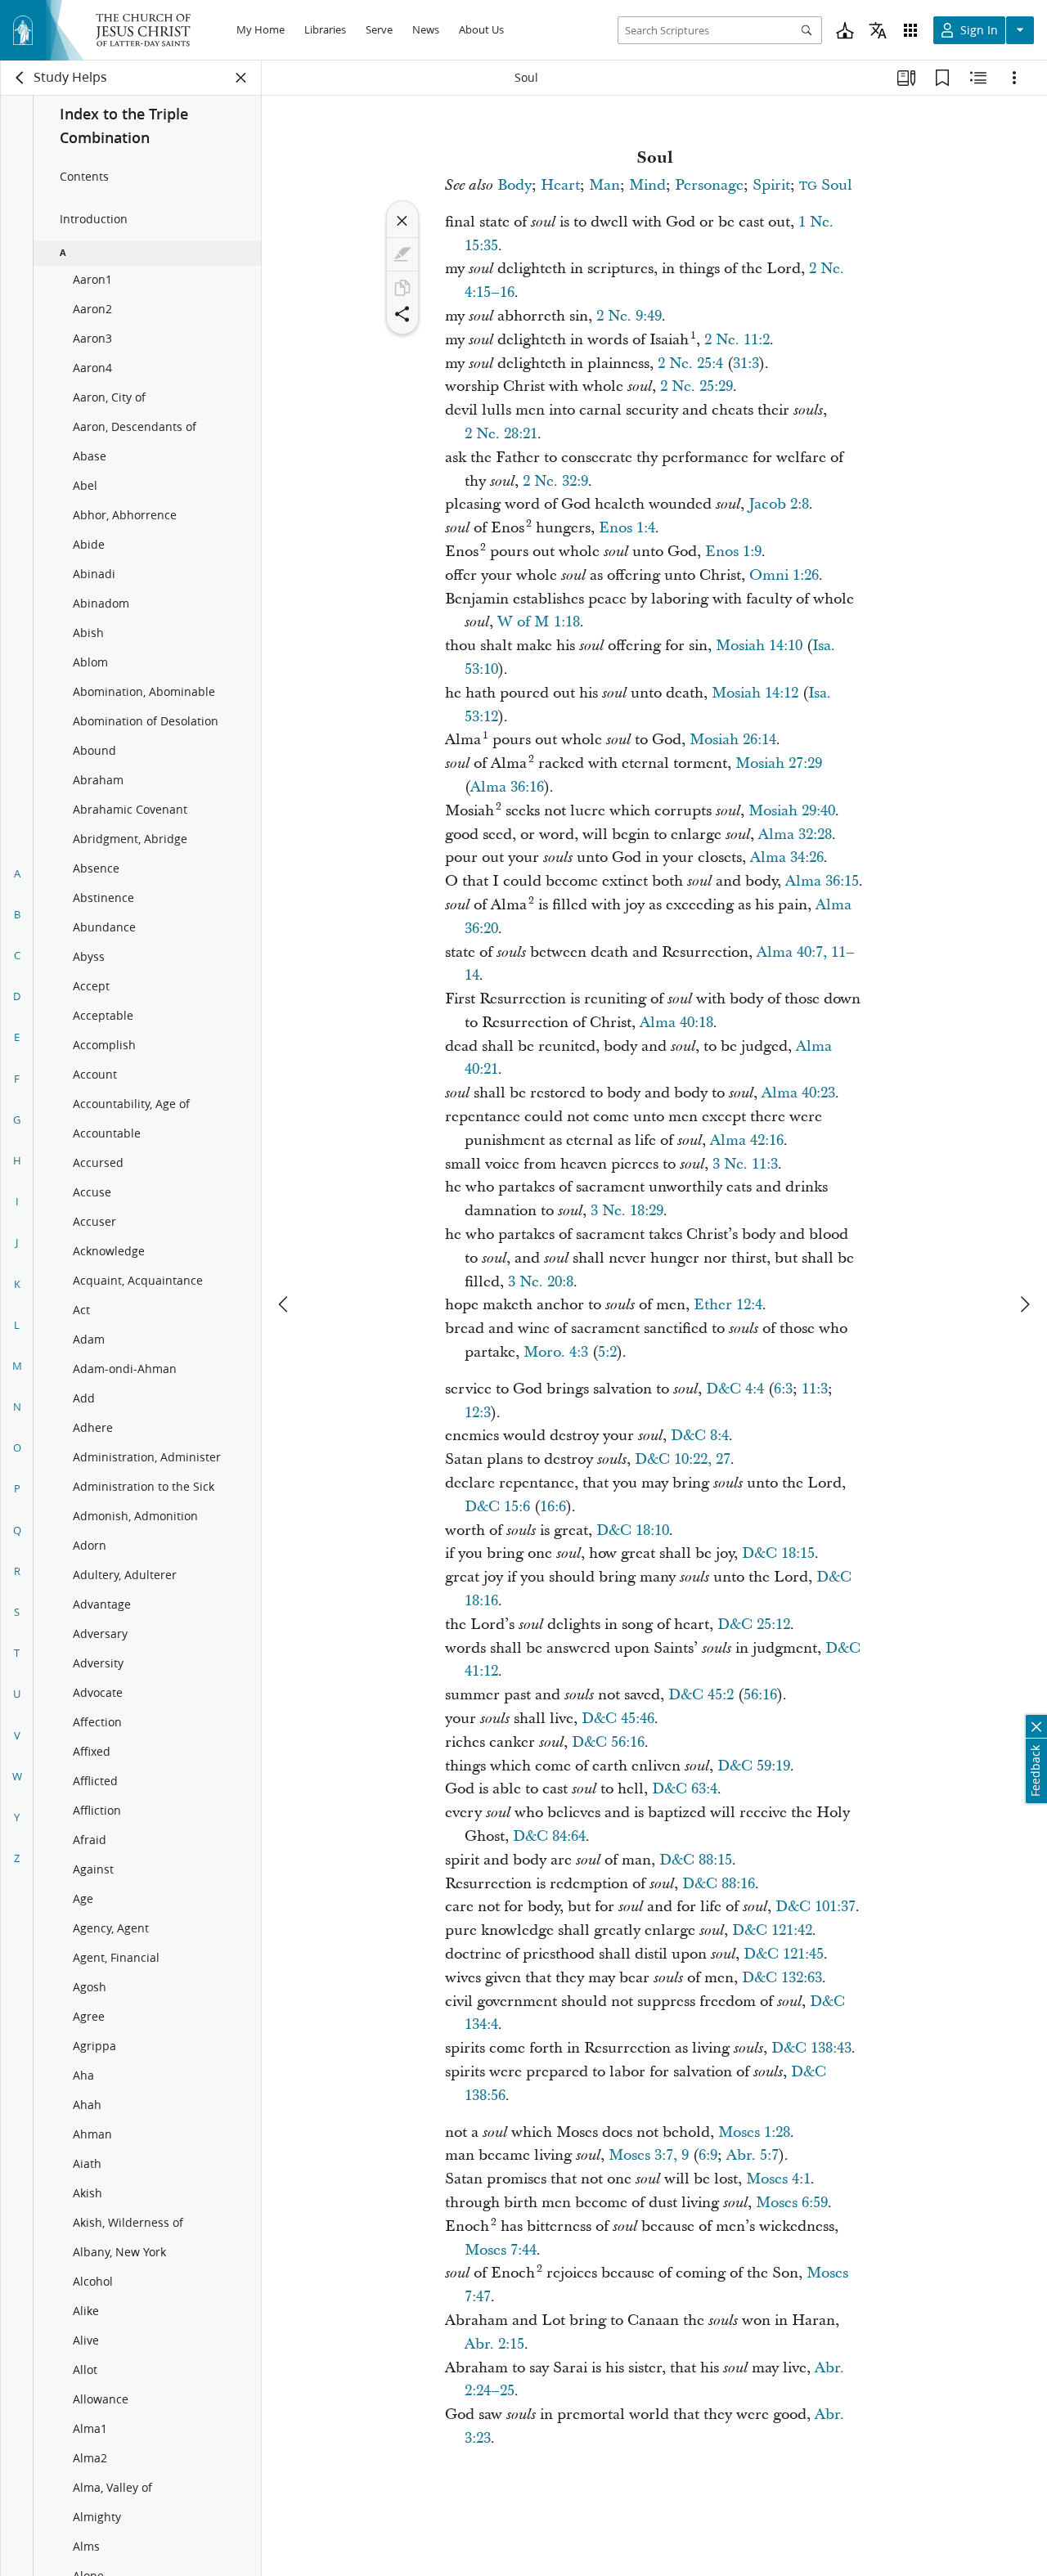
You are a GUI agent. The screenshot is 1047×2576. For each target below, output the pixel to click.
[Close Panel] (241, 78)
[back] (20, 78)
